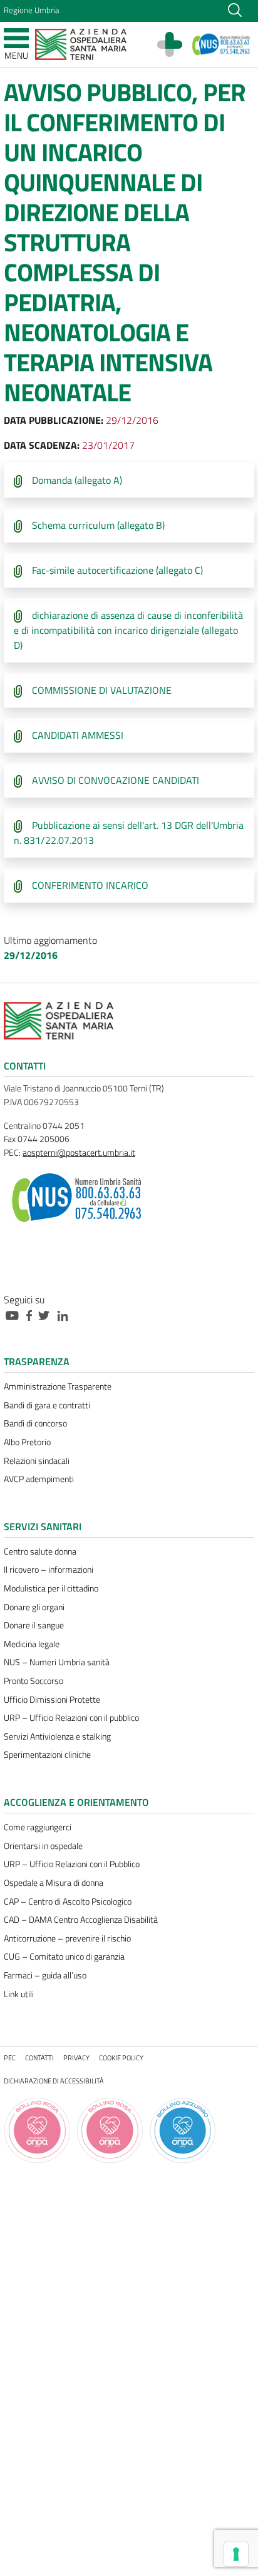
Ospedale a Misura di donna (54, 1883)
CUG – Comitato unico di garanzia (64, 1957)
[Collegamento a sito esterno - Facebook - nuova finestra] (32, 1315)
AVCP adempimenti (39, 1479)
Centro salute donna (40, 1551)
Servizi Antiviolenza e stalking (57, 1737)
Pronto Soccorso (34, 1681)
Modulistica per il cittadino (51, 1588)
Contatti (39, 2057)
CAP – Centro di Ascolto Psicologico (68, 1902)
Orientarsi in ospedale (43, 1846)
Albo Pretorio (27, 1442)
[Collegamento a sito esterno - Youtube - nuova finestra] (15, 1315)
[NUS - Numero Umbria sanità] (221, 44)
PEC (10, 2057)
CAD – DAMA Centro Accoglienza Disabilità (81, 1920)
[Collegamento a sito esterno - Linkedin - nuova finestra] (66, 1315)
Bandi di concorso (35, 1423)
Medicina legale (32, 1644)
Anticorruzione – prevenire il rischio (67, 1938)
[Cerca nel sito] (235, 9)
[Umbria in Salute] (176, 44)
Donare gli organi (34, 1607)
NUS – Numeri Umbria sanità (57, 1662)
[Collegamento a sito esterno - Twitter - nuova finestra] (47, 1315)
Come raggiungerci (38, 1827)
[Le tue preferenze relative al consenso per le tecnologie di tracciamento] (236, 2554)
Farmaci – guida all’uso (45, 1975)
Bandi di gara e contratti (47, 1405)
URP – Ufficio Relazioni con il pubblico (71, 1718)
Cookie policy (121, 2057)
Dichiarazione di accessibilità (54, 2081)
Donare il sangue (34, 1625)
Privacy (76, 2057)
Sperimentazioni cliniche (47, 1755)
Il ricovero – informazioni (49, 1570)
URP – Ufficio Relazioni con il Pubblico (72, 1864)
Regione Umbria (31, 10)
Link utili (19, 1994)
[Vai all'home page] (81, 43)
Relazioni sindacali (37, 1461)
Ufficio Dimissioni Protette (52, 1700)
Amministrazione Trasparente (58, 1386)
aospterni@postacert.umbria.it (79, 1153)
